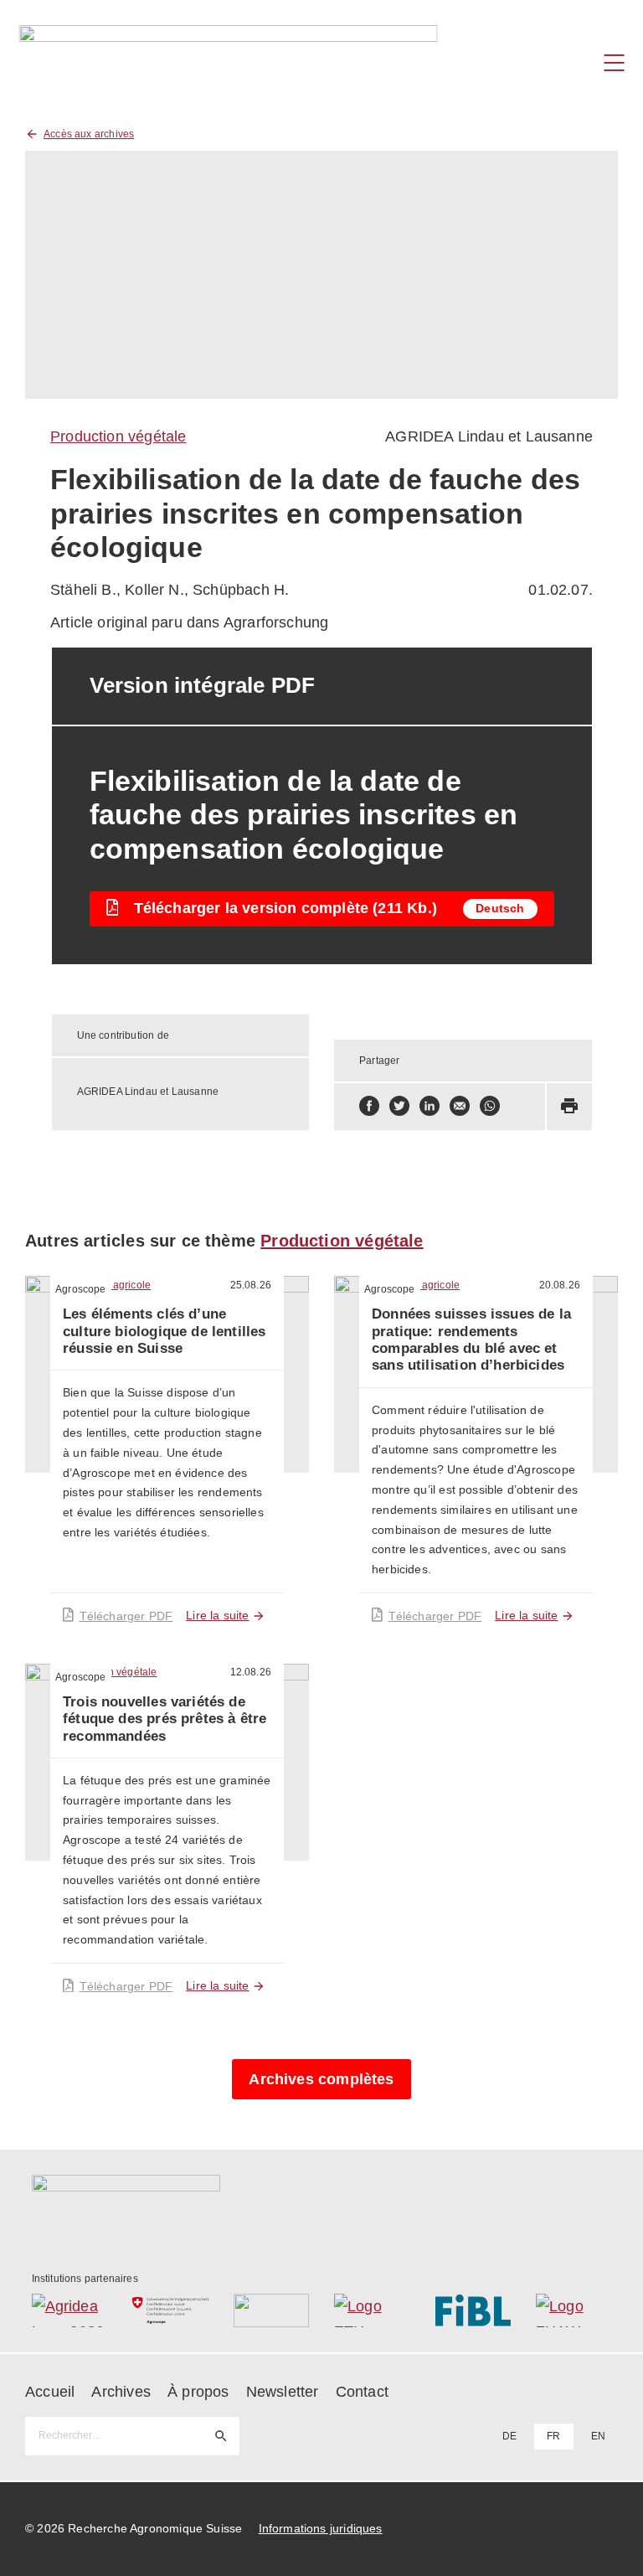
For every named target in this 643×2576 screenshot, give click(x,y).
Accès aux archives (89, 134)
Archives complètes (321, 2079)
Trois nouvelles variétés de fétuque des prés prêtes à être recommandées (165, 1719)
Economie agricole (107, 1285)
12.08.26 (251, 1672)
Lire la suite (217, 1615)
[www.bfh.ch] (272, 2310)
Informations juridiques (321, 2528)
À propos (198, 2392)
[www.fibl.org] (473, 2310)
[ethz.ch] (372, 2310)
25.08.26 (251, 1285)
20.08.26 (560, 1285)
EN (598, 2436)
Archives (121, 2392)
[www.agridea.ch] (70, 2310)
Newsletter (283, 2392)
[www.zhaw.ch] (574, 2310)
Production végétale (118, 436)
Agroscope (81, 1289)
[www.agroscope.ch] (170, 2310)
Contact (362, 2392)
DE (509, 2436)
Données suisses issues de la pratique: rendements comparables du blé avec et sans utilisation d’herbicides (471, 1340)
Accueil (50, 2392)
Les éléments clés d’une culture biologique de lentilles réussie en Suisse (165, 1331)
